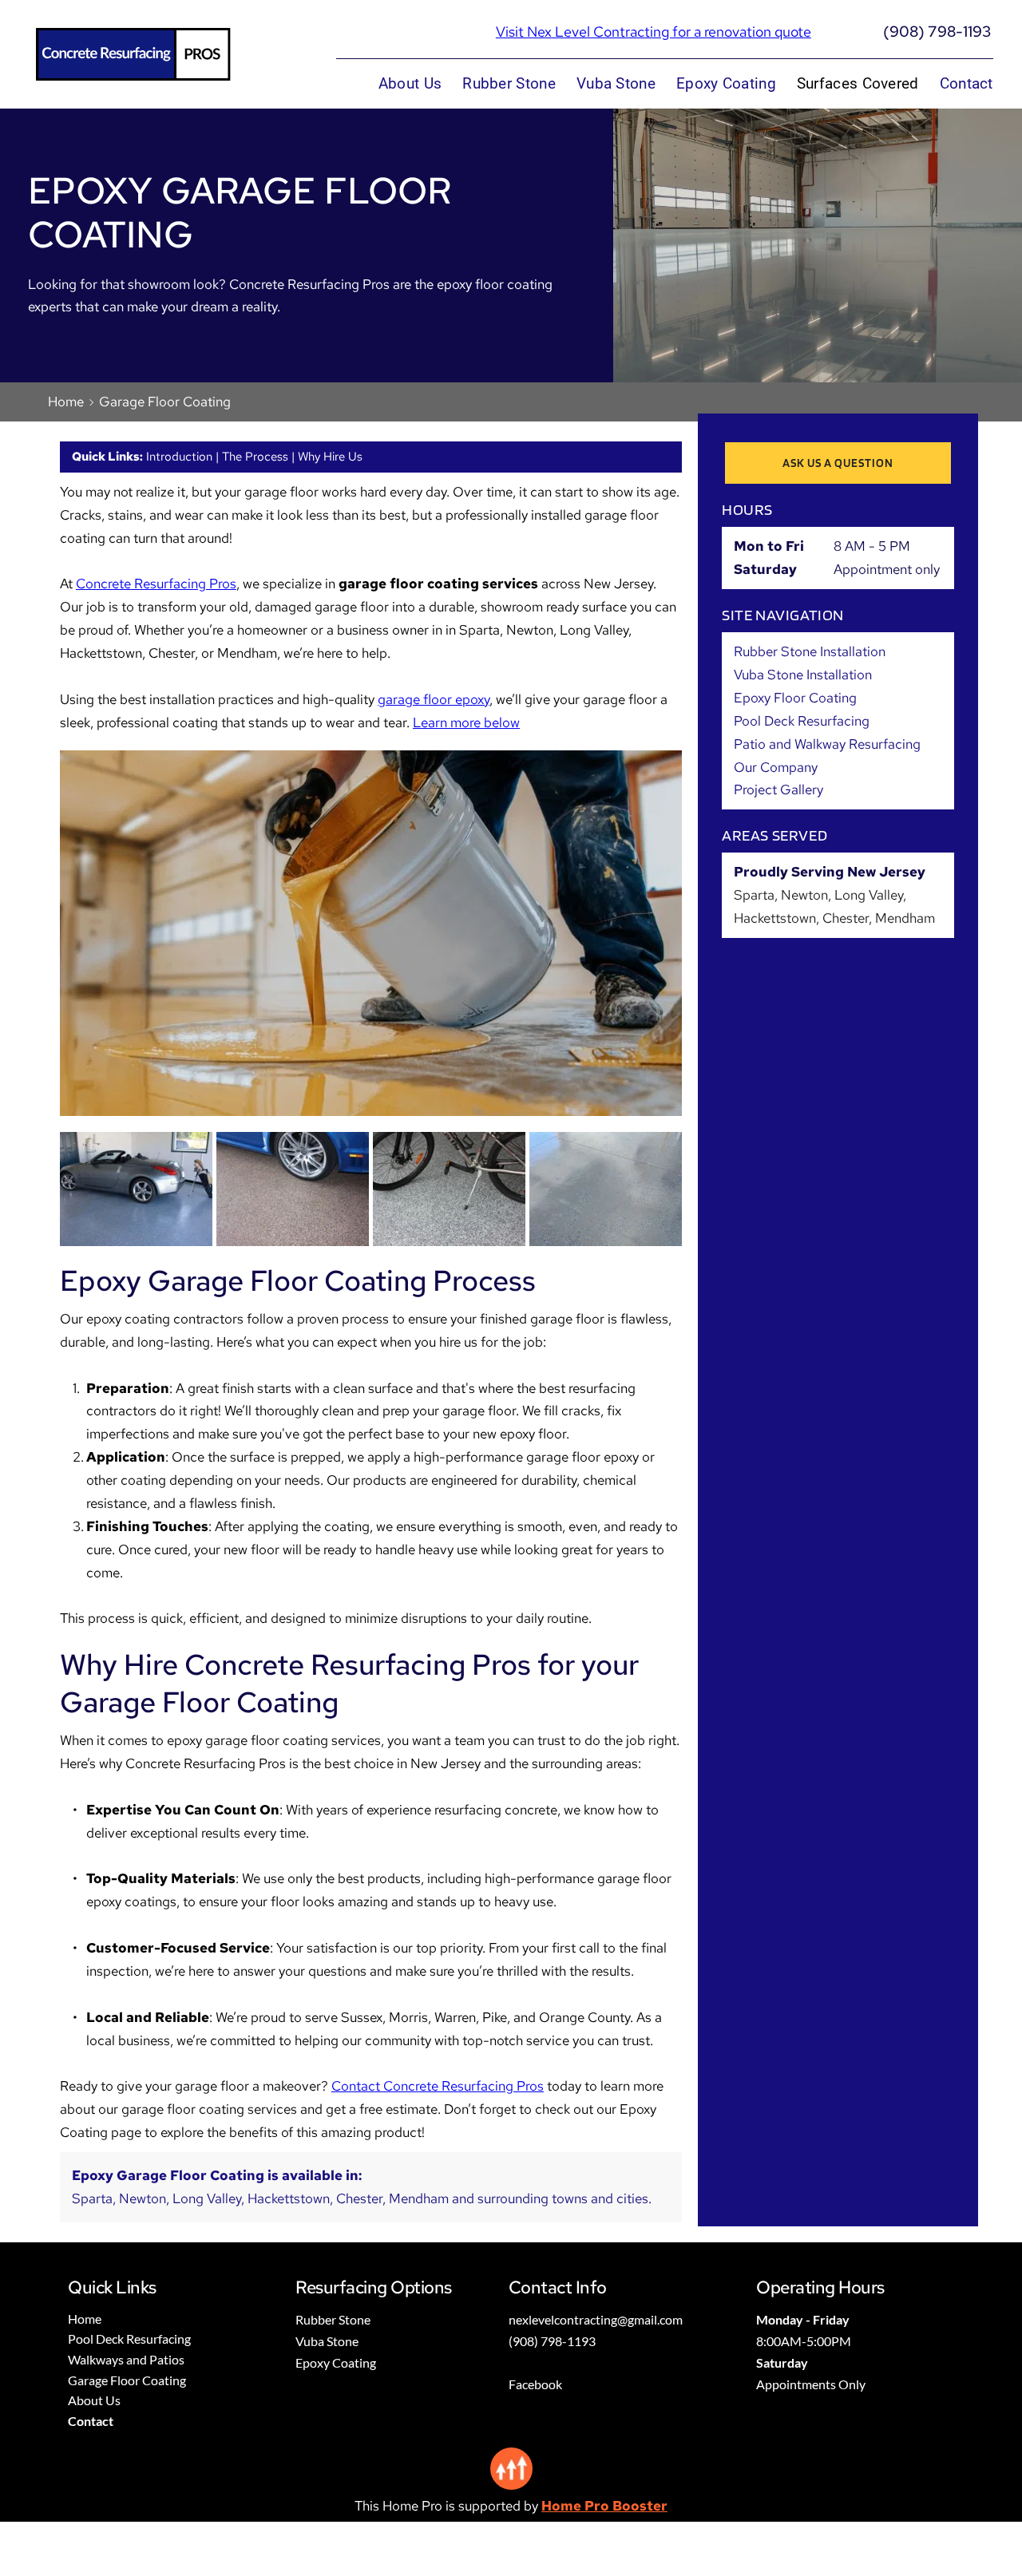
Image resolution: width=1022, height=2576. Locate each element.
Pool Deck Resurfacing (802, 721)
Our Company (776, 767)
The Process (255, 457)
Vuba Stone (327, 2341)
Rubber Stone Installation (810, 651)
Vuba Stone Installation (803, 675)
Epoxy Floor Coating (795, 698)
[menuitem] (410, 84)
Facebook (535, 2384)
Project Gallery (778, 789)
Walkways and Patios (126, 2359)
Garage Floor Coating (165, 402)
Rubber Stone (333, 2319)
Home (66, 402)
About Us (94, 2400)
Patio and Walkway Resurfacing (827, 744)
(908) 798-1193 (937, 32)
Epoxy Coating (336, 2362)
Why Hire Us (330, 457)
